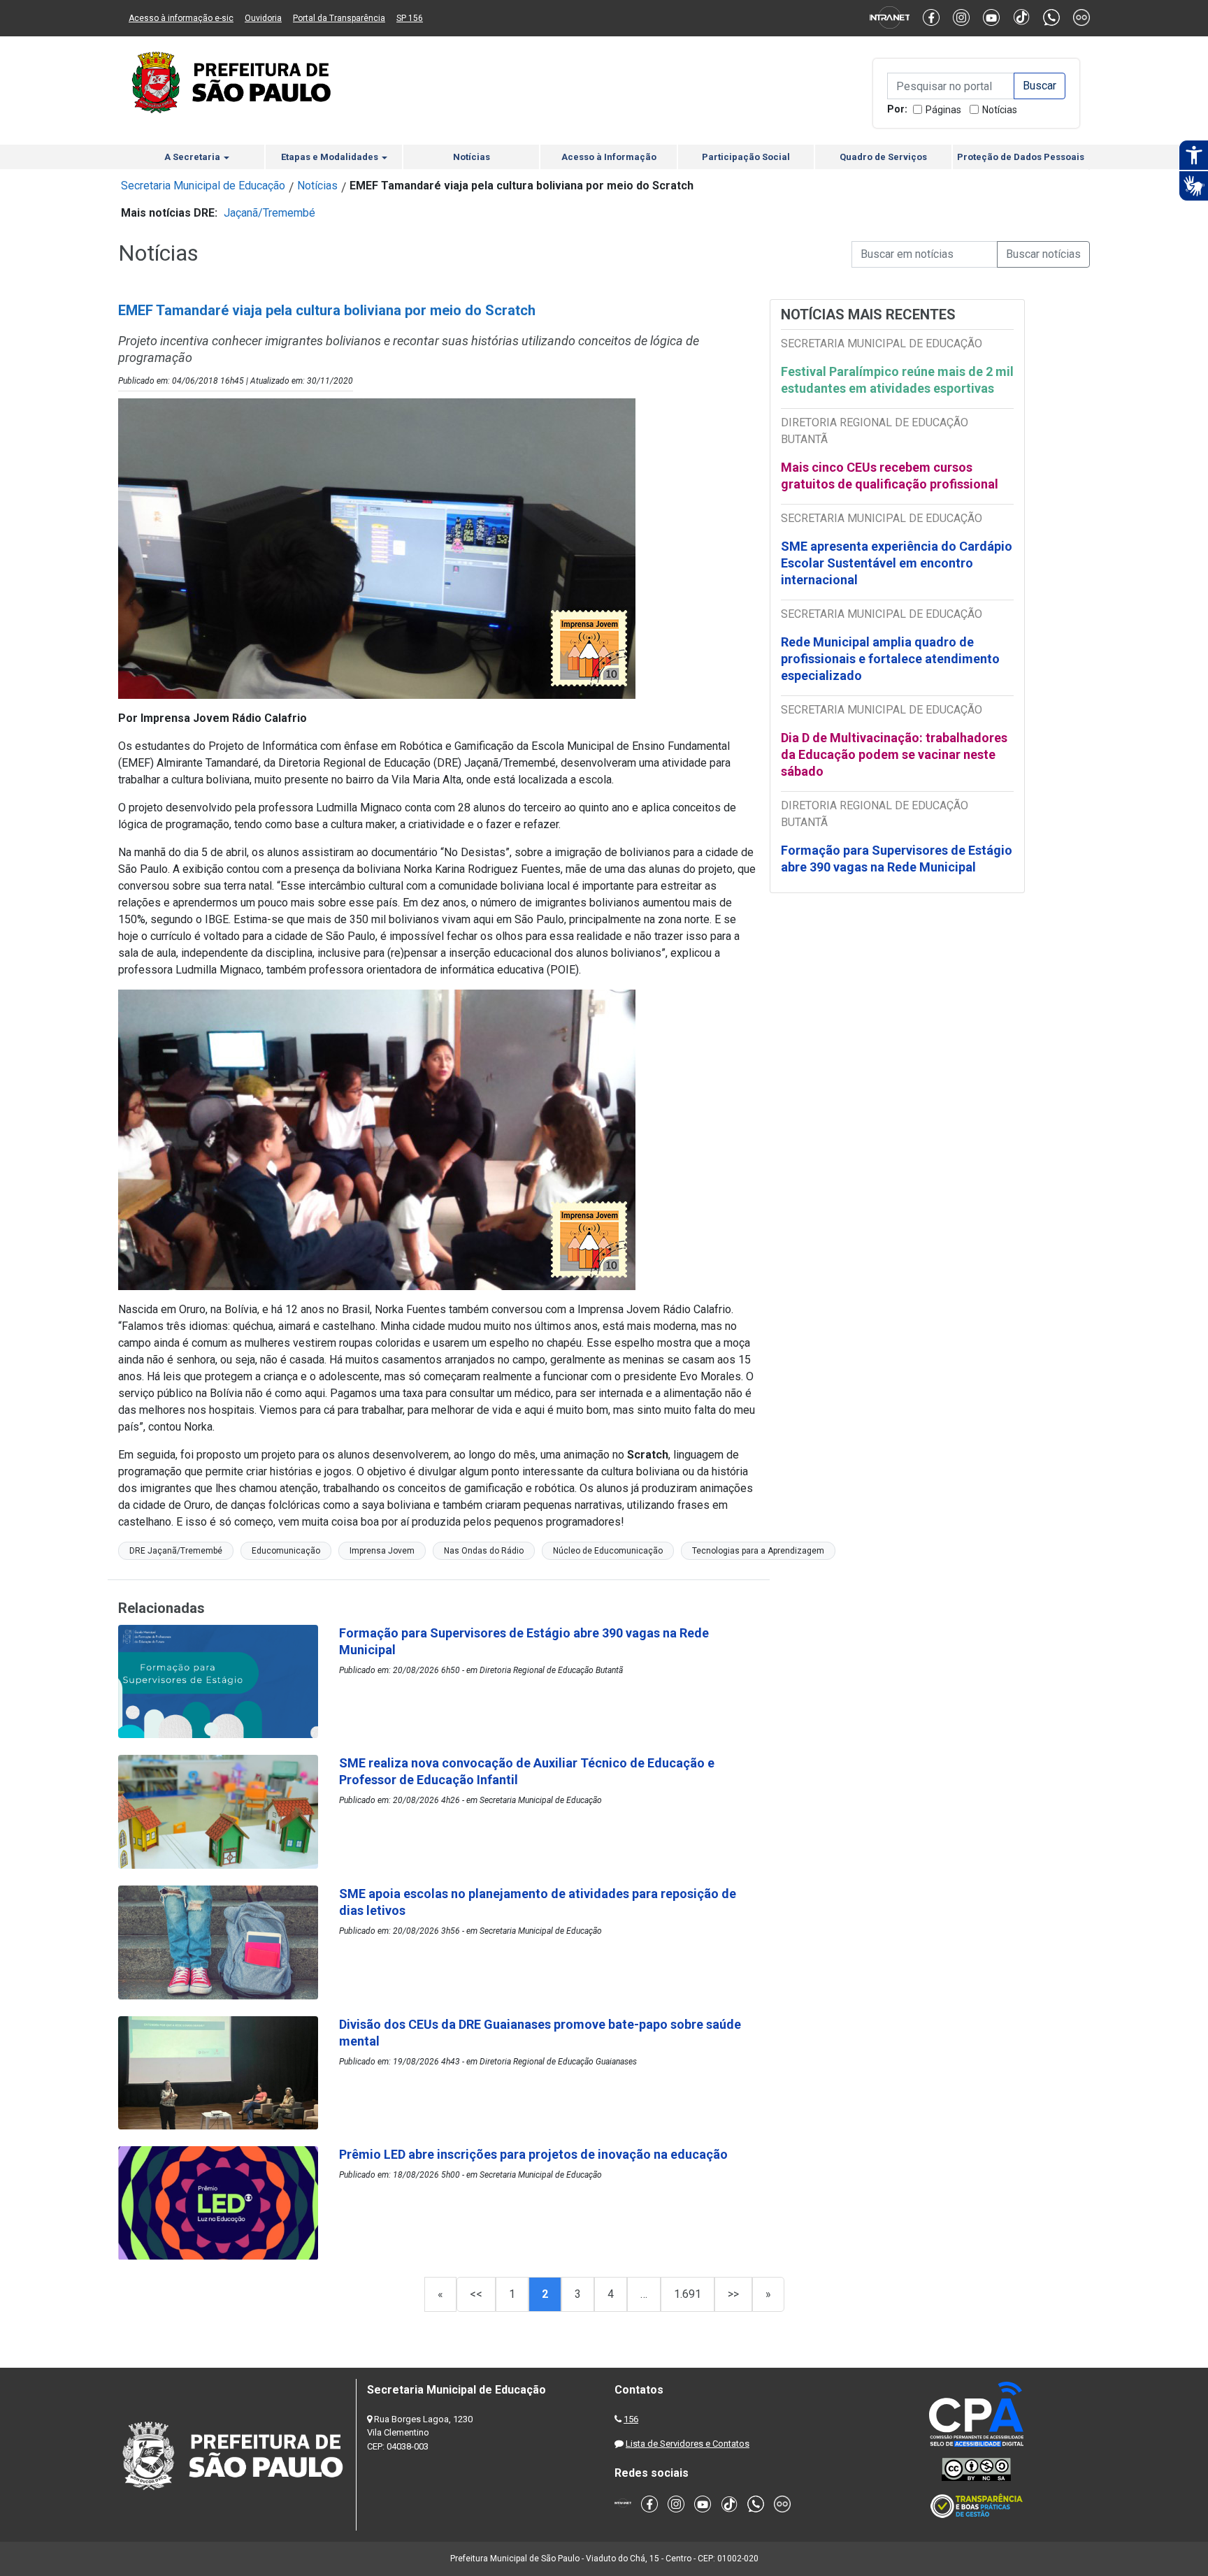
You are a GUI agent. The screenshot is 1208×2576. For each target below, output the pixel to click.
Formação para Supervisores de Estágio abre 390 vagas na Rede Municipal (897, 859)
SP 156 (410, 18)
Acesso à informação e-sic (181, 18)
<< (476, 2294)
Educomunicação (286, 1551)
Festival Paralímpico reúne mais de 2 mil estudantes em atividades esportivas (897, 380)
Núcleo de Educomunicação (608, 1551)
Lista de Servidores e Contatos (688, 2444)
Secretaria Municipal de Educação (203, 186)
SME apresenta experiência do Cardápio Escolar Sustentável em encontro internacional (897, 563)
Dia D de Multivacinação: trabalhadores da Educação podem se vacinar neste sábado (894, 754)
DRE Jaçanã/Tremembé (176, 1551)
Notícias (1000, 110)
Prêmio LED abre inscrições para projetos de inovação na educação (535, 2154)
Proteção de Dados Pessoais (1021, 157)
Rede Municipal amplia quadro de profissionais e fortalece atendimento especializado (890, 659)
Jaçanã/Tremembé (269, 213)
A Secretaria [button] (193, 157)
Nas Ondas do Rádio (484, 1551)
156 (631, 2419)
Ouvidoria (263, 18)
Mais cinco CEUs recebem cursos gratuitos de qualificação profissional (890, 476)
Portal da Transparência (339, 18)
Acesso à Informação (609, 157)
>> (733, 2294)
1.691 (688, 2294)
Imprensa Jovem (382, 1551)
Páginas (943, 110)
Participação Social (746, 157)
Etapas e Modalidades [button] (331, 157)
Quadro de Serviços (883, 157)
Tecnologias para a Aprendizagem (758, 1551)
